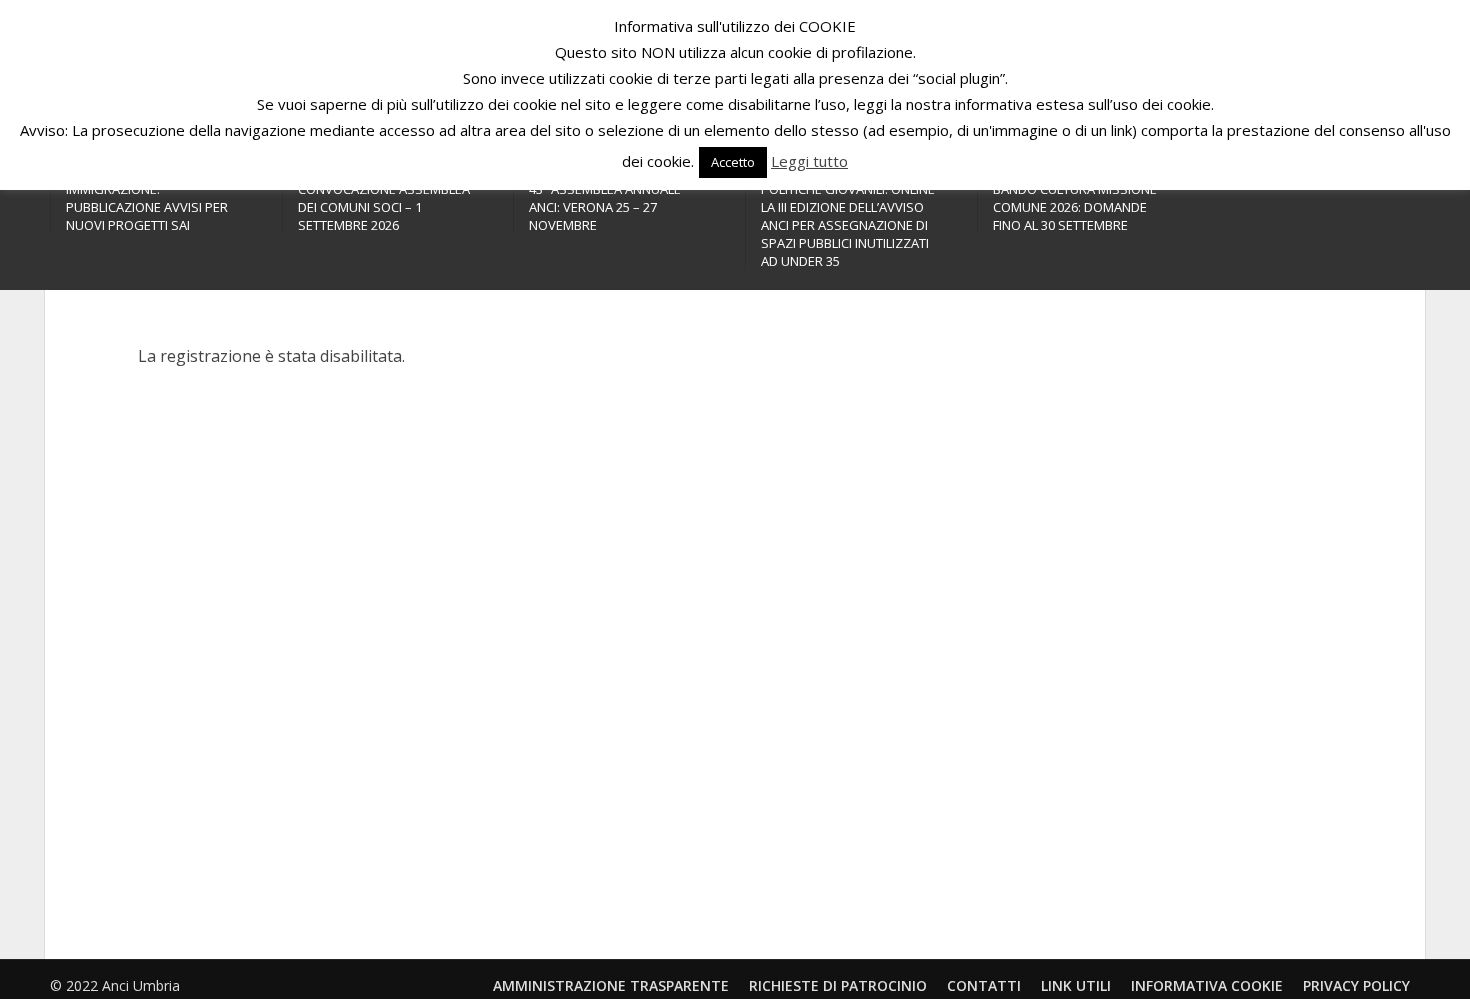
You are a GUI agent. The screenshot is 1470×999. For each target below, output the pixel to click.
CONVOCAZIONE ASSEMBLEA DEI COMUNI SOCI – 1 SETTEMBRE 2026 (384, 207)
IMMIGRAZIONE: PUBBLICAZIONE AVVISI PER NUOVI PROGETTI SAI (147, 207)
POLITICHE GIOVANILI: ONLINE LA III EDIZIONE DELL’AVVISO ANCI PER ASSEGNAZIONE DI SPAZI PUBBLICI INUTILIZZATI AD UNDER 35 (848, 225)
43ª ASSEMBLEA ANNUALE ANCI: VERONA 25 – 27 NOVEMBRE (605, 207)
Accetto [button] (733, 162)
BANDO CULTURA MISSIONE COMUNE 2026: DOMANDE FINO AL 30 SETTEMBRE (1075, 207)
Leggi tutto (809, 161)
